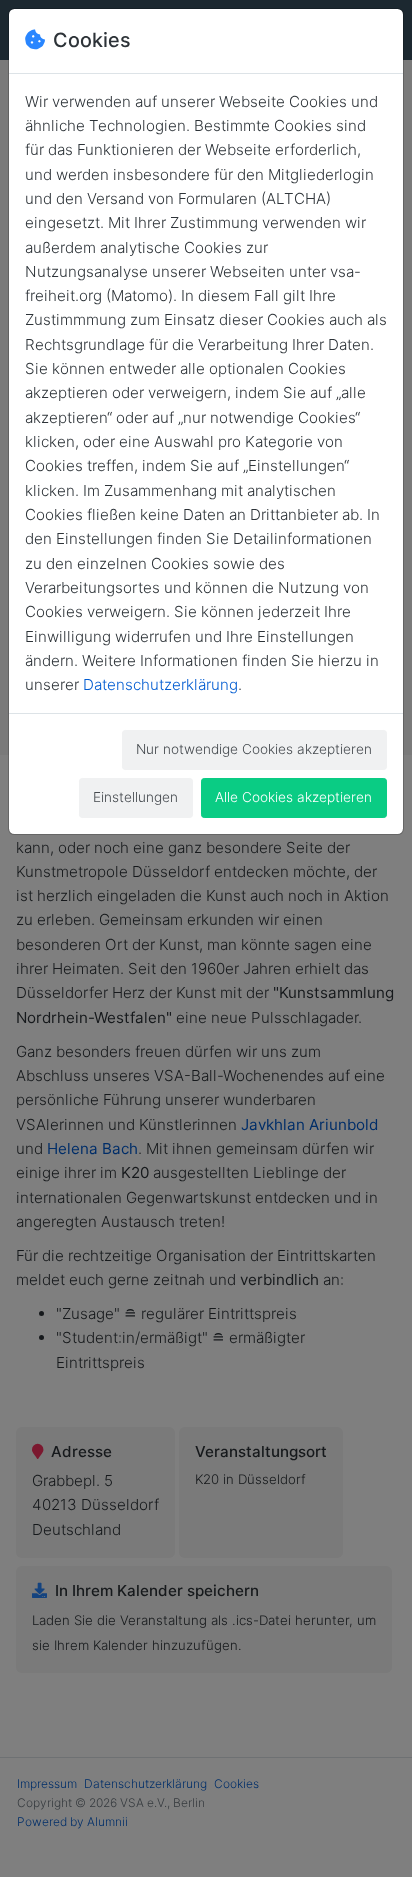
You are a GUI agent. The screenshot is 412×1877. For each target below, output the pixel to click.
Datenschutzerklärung (160, 684)
